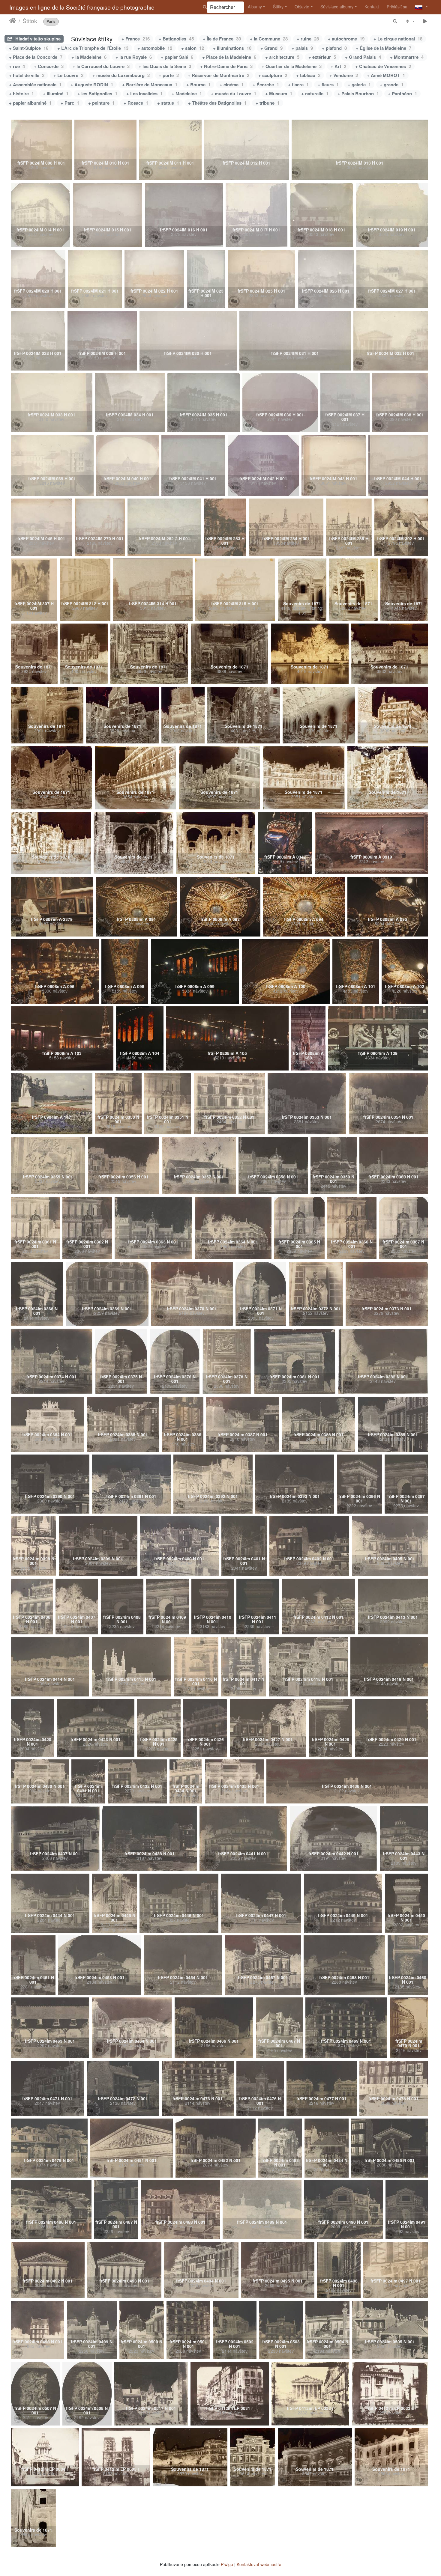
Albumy (255, 7)
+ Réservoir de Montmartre (219, 75)
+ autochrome (346, 39)
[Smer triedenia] (410, 21)
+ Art (338, 66)
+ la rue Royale (134, 57)
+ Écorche (266, 85)
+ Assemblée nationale (35, 85)
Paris (51, 21)
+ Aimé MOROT (386, 75)
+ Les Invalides (144, 94)
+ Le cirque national (398, 39)
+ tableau (308, 75)
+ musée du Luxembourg (121, 75)
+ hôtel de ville (27, 75)
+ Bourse (198, 85)
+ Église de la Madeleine (384, 48)
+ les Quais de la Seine (165, 66)
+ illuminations (232, 48)
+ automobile (155, 48)
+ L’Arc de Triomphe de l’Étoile (93, 48)
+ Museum (279, 94)
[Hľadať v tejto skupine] (395, 21)
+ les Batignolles (97, 94)
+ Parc (70, 103)
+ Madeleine (187, 94)
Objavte (302, 7)
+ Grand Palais (363, 57)
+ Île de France (222, 39)
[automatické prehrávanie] (425, 21)
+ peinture (101, 103)
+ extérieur (322, 57)
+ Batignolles (176, 39)
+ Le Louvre (68, 75)
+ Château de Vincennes (383, 66)
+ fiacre (298, 85)
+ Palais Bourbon (358, 94)
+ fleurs (328, 85)
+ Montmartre (407, 57)
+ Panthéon (402, 94)
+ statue (168, 103)
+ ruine (308, 39)
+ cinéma (232, 85)
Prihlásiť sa (397, 7)
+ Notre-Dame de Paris (226, 66)
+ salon (193, 48)
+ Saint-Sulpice (29, 48)
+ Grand (271, 48)
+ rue (17, 66)
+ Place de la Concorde (36, 57)
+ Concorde (49, 66)
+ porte (169, 75)
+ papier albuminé (30, 103)
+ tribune (268, 103)
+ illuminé (56, 94)
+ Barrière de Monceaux (150, 85)
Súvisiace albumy (337, 7)
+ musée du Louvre (234, 94)
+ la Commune (269, 39)
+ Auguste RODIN (92, 85)
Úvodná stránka (13, 21)
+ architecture (282, 57)
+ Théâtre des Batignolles (217, 103)
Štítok (30, 21)
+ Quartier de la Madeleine (292, 66)
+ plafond (334, 48)
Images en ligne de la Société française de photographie (82, 7)
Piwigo (227, 2564)
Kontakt (372, 7)
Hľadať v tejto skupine (37, 39)
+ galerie (359, 85)
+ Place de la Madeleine (229, 57)
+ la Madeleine (89, 57)
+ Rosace (136, 103)
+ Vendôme (344, 75)
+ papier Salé (177, 57)
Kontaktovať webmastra (259, 2564)
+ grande (392, 85)
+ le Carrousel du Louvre (101, 66)
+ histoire (21, 94)
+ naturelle (315, 94)
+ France (136, 39)
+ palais (302, 48)
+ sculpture (273, 75)
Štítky (278, 7)
